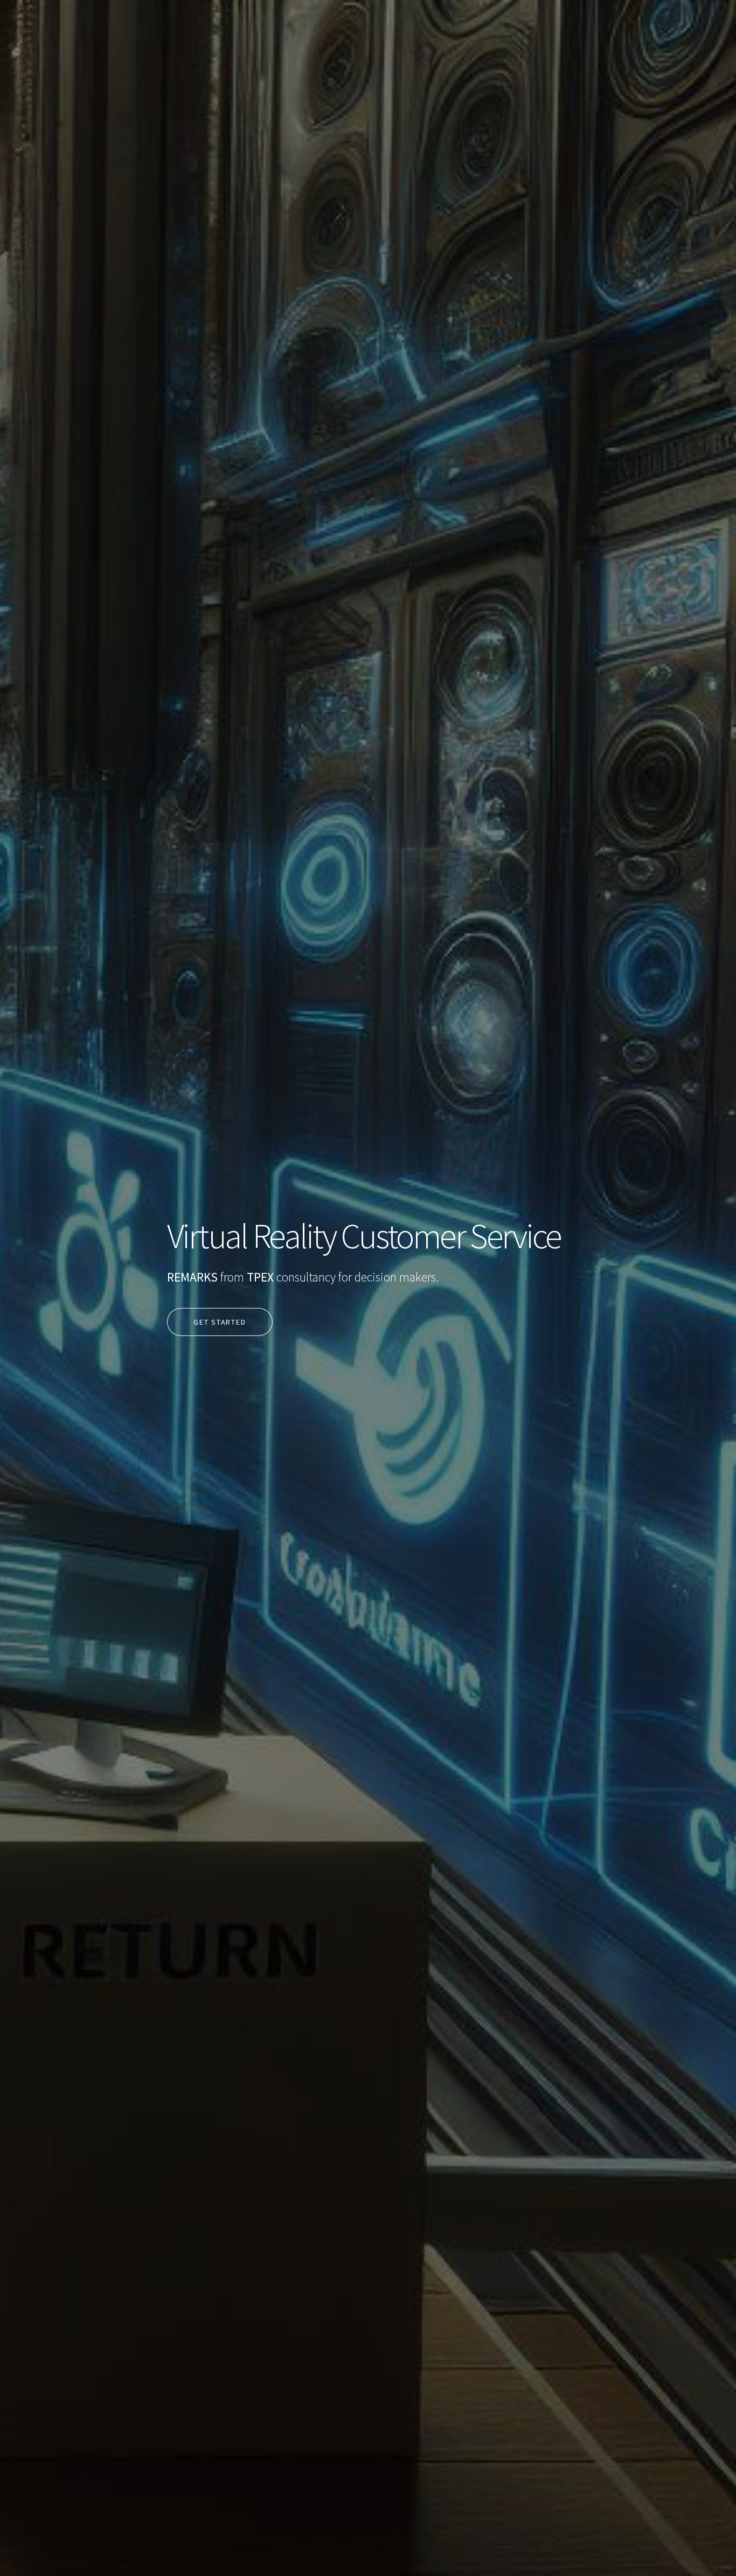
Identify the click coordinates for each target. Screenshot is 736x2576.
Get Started (220, 1322)
